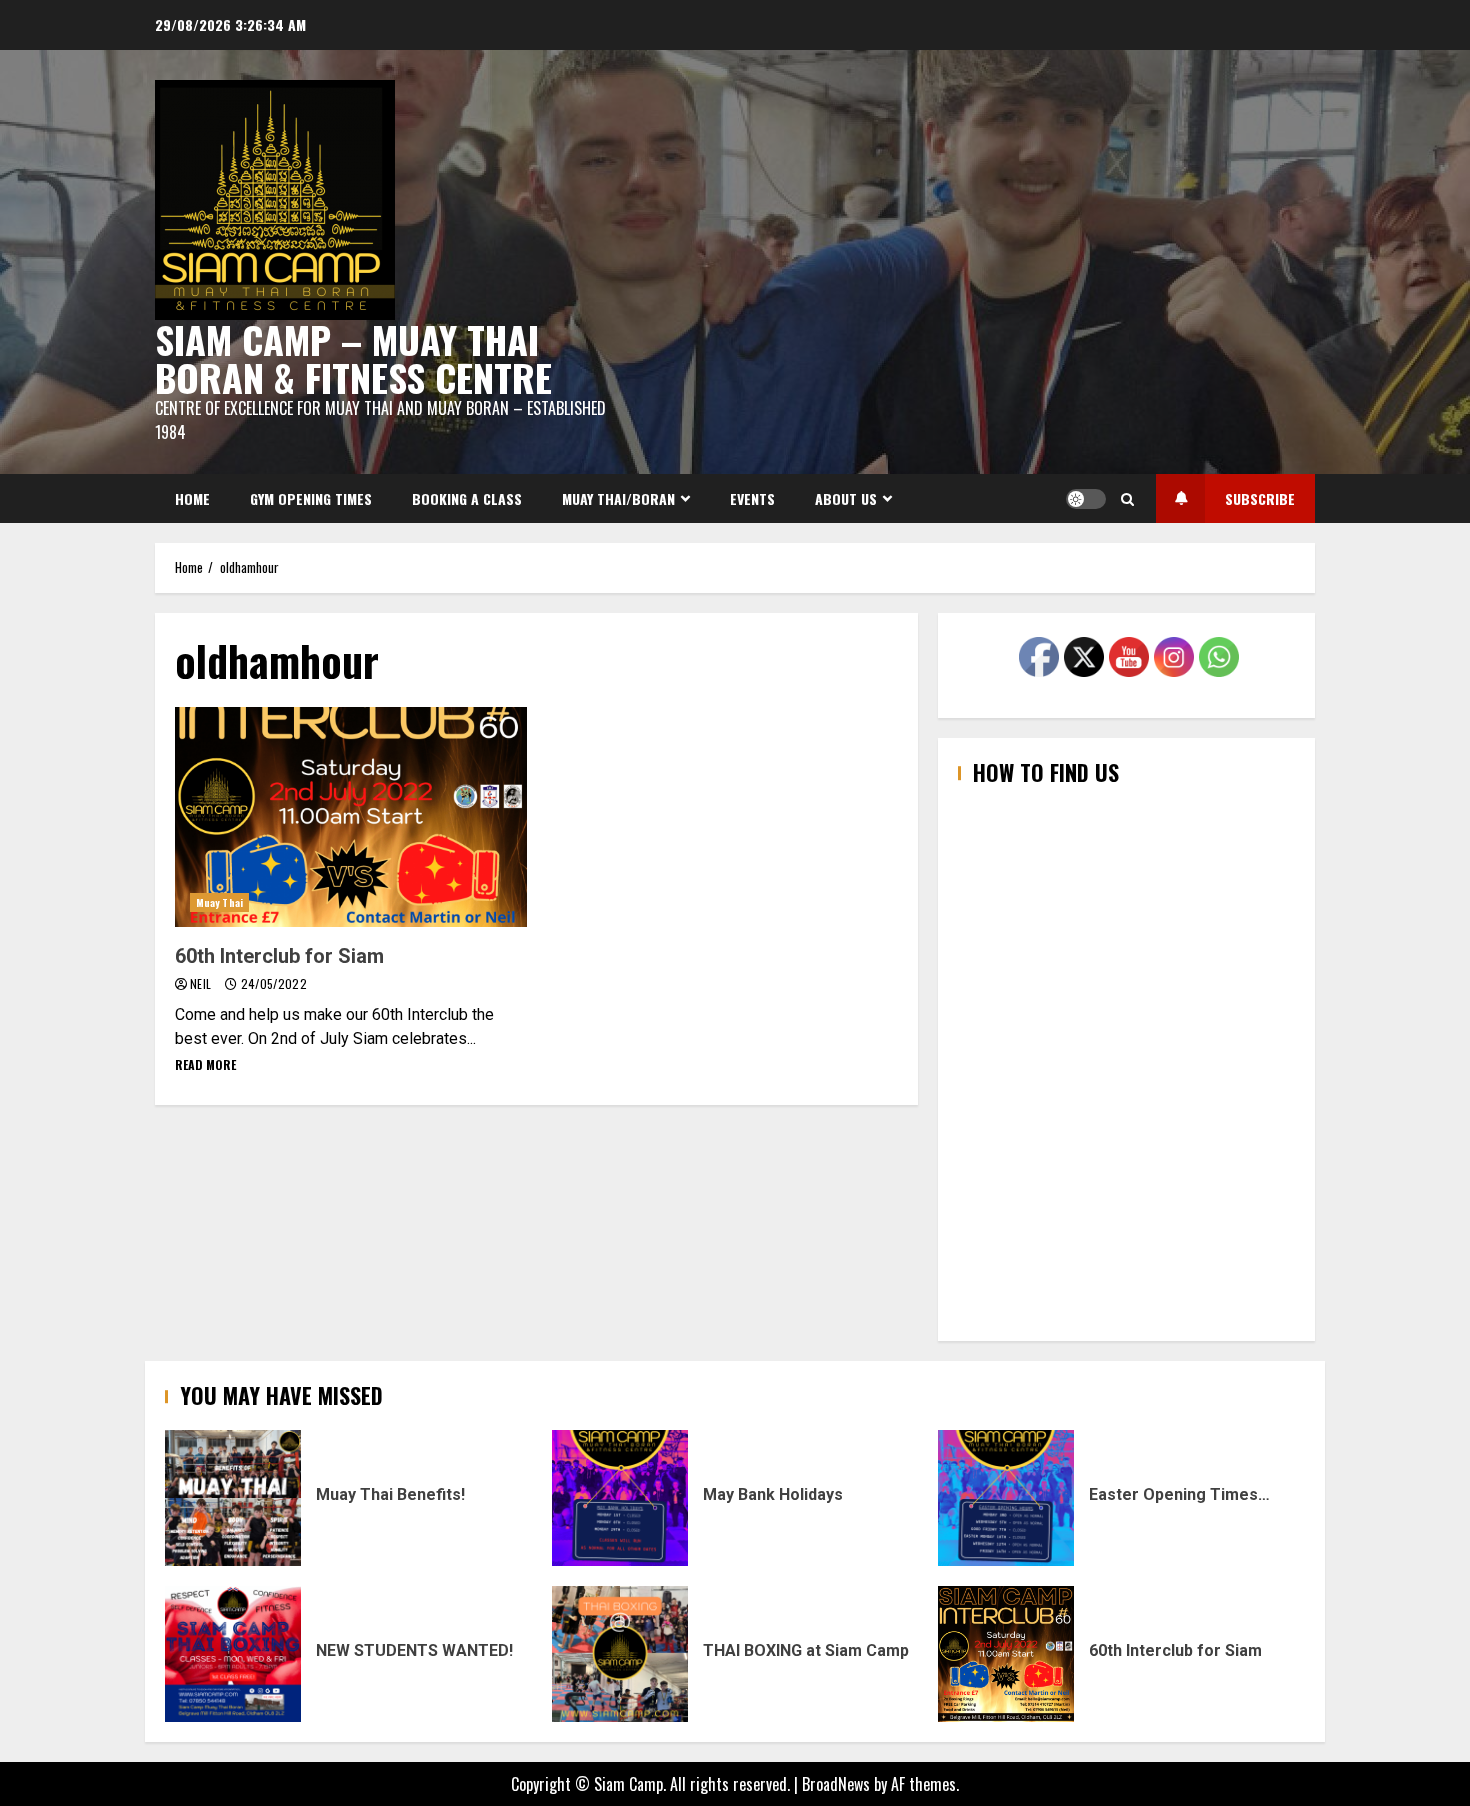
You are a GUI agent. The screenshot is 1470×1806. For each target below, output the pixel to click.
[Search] (1127, 499)
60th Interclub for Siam (351, 817)
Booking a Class (467, 498)
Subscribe (1260, 498)
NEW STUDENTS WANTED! (233, 1654)
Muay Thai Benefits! (233, 1498)
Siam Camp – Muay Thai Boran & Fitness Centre (353, 358)
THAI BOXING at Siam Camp (620, 1654)
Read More (205, 1064)
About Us (846, 498)
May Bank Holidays (620, 1498)
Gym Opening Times (311, 498)
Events (752, 498)
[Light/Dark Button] (1086, 499)
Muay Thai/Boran (618, 498)
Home (192, 498)
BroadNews (836, 1784)
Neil (202, 983)
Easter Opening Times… (1006, 1498)
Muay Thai (219, 902)
